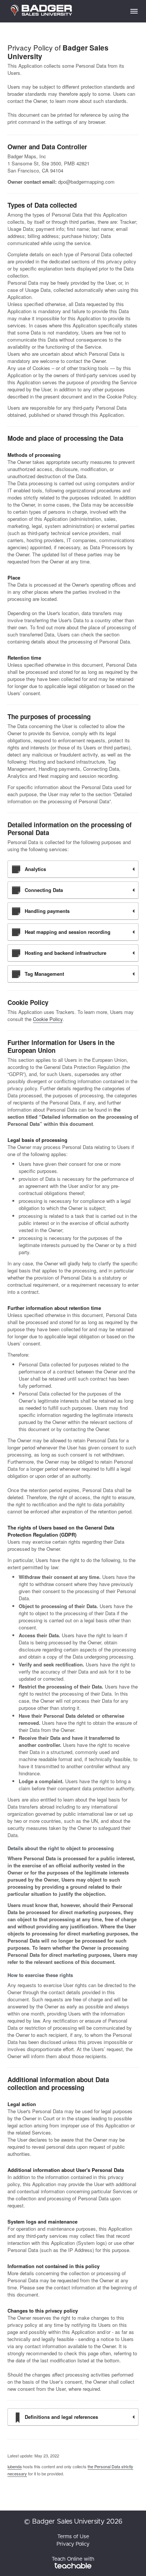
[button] (134, 11)
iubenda (15, 2466)
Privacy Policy (73, 2544)
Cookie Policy (48, 1019)
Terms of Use (73, 2537)
